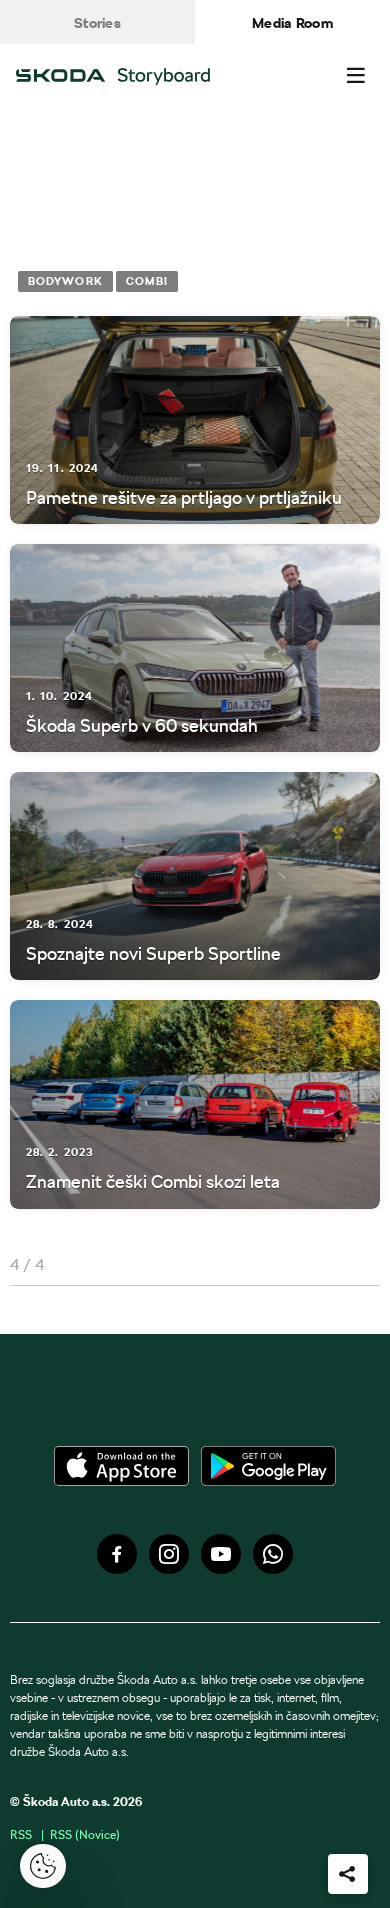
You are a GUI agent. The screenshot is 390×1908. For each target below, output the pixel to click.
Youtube (221, 1554)
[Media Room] (128, 76)
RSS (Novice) (85, 1834)
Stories (97, 23)
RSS (21, 1834)
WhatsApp (273, 1554)
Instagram (169, 1554)
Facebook (117, 1554)
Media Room (292, 23)
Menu (356, 76)
